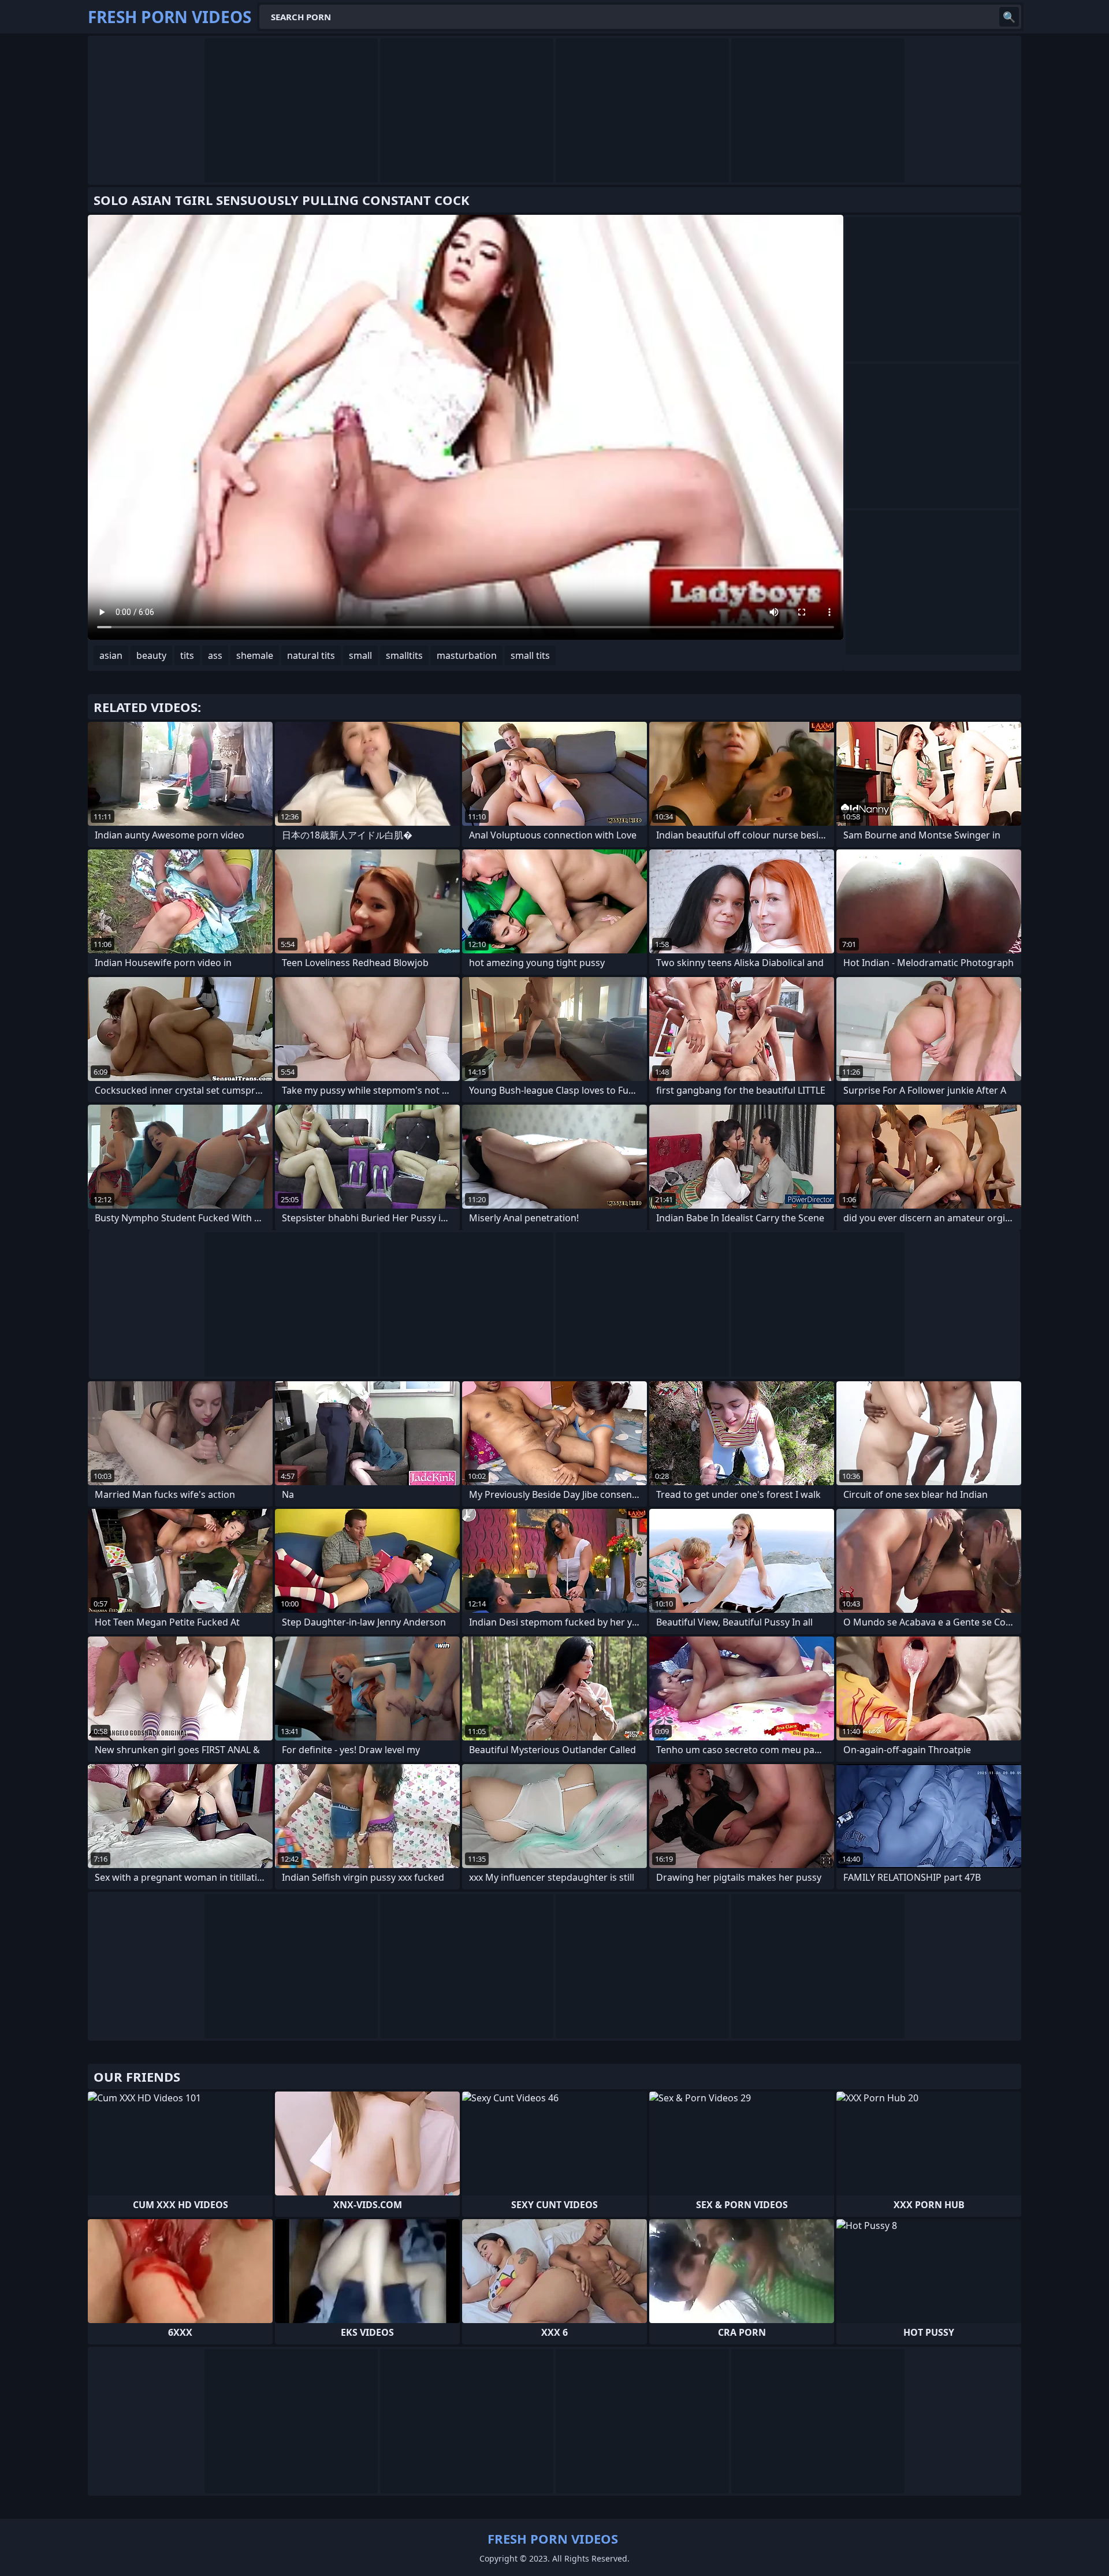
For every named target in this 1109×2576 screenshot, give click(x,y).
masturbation (467, 655)
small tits (530, 655)
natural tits (311, 655)
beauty (151, 655)
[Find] (1009, 17)
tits (187, 655)
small (360, 655)
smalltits (404, 655)
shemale (255, 655)
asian (111, 655)
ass (215, 655)
